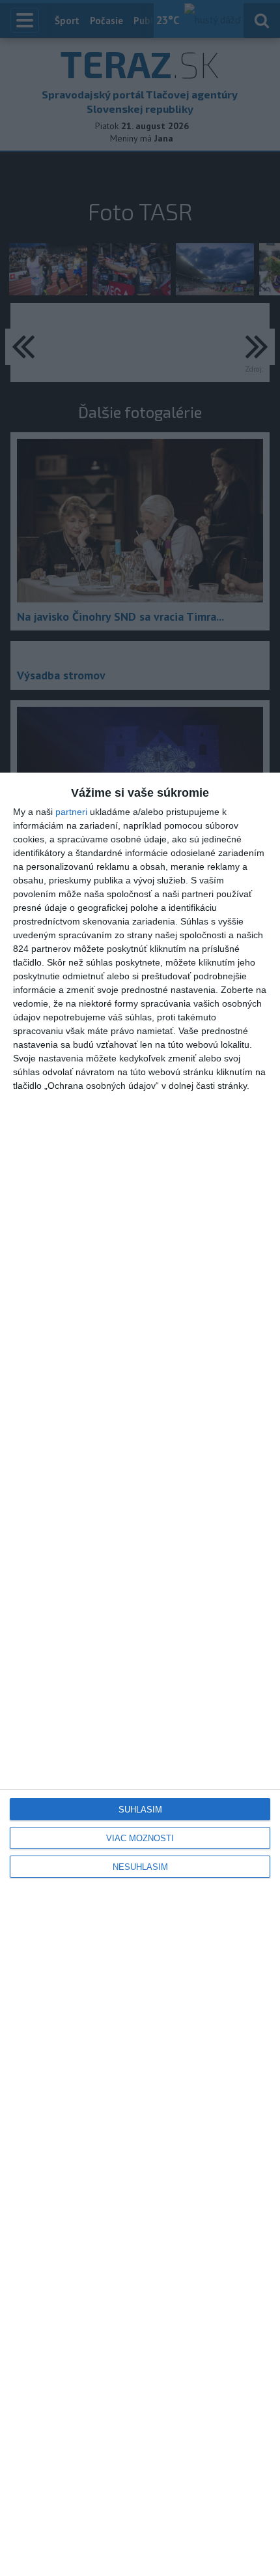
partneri (71, 812)
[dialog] (140, 1674)
